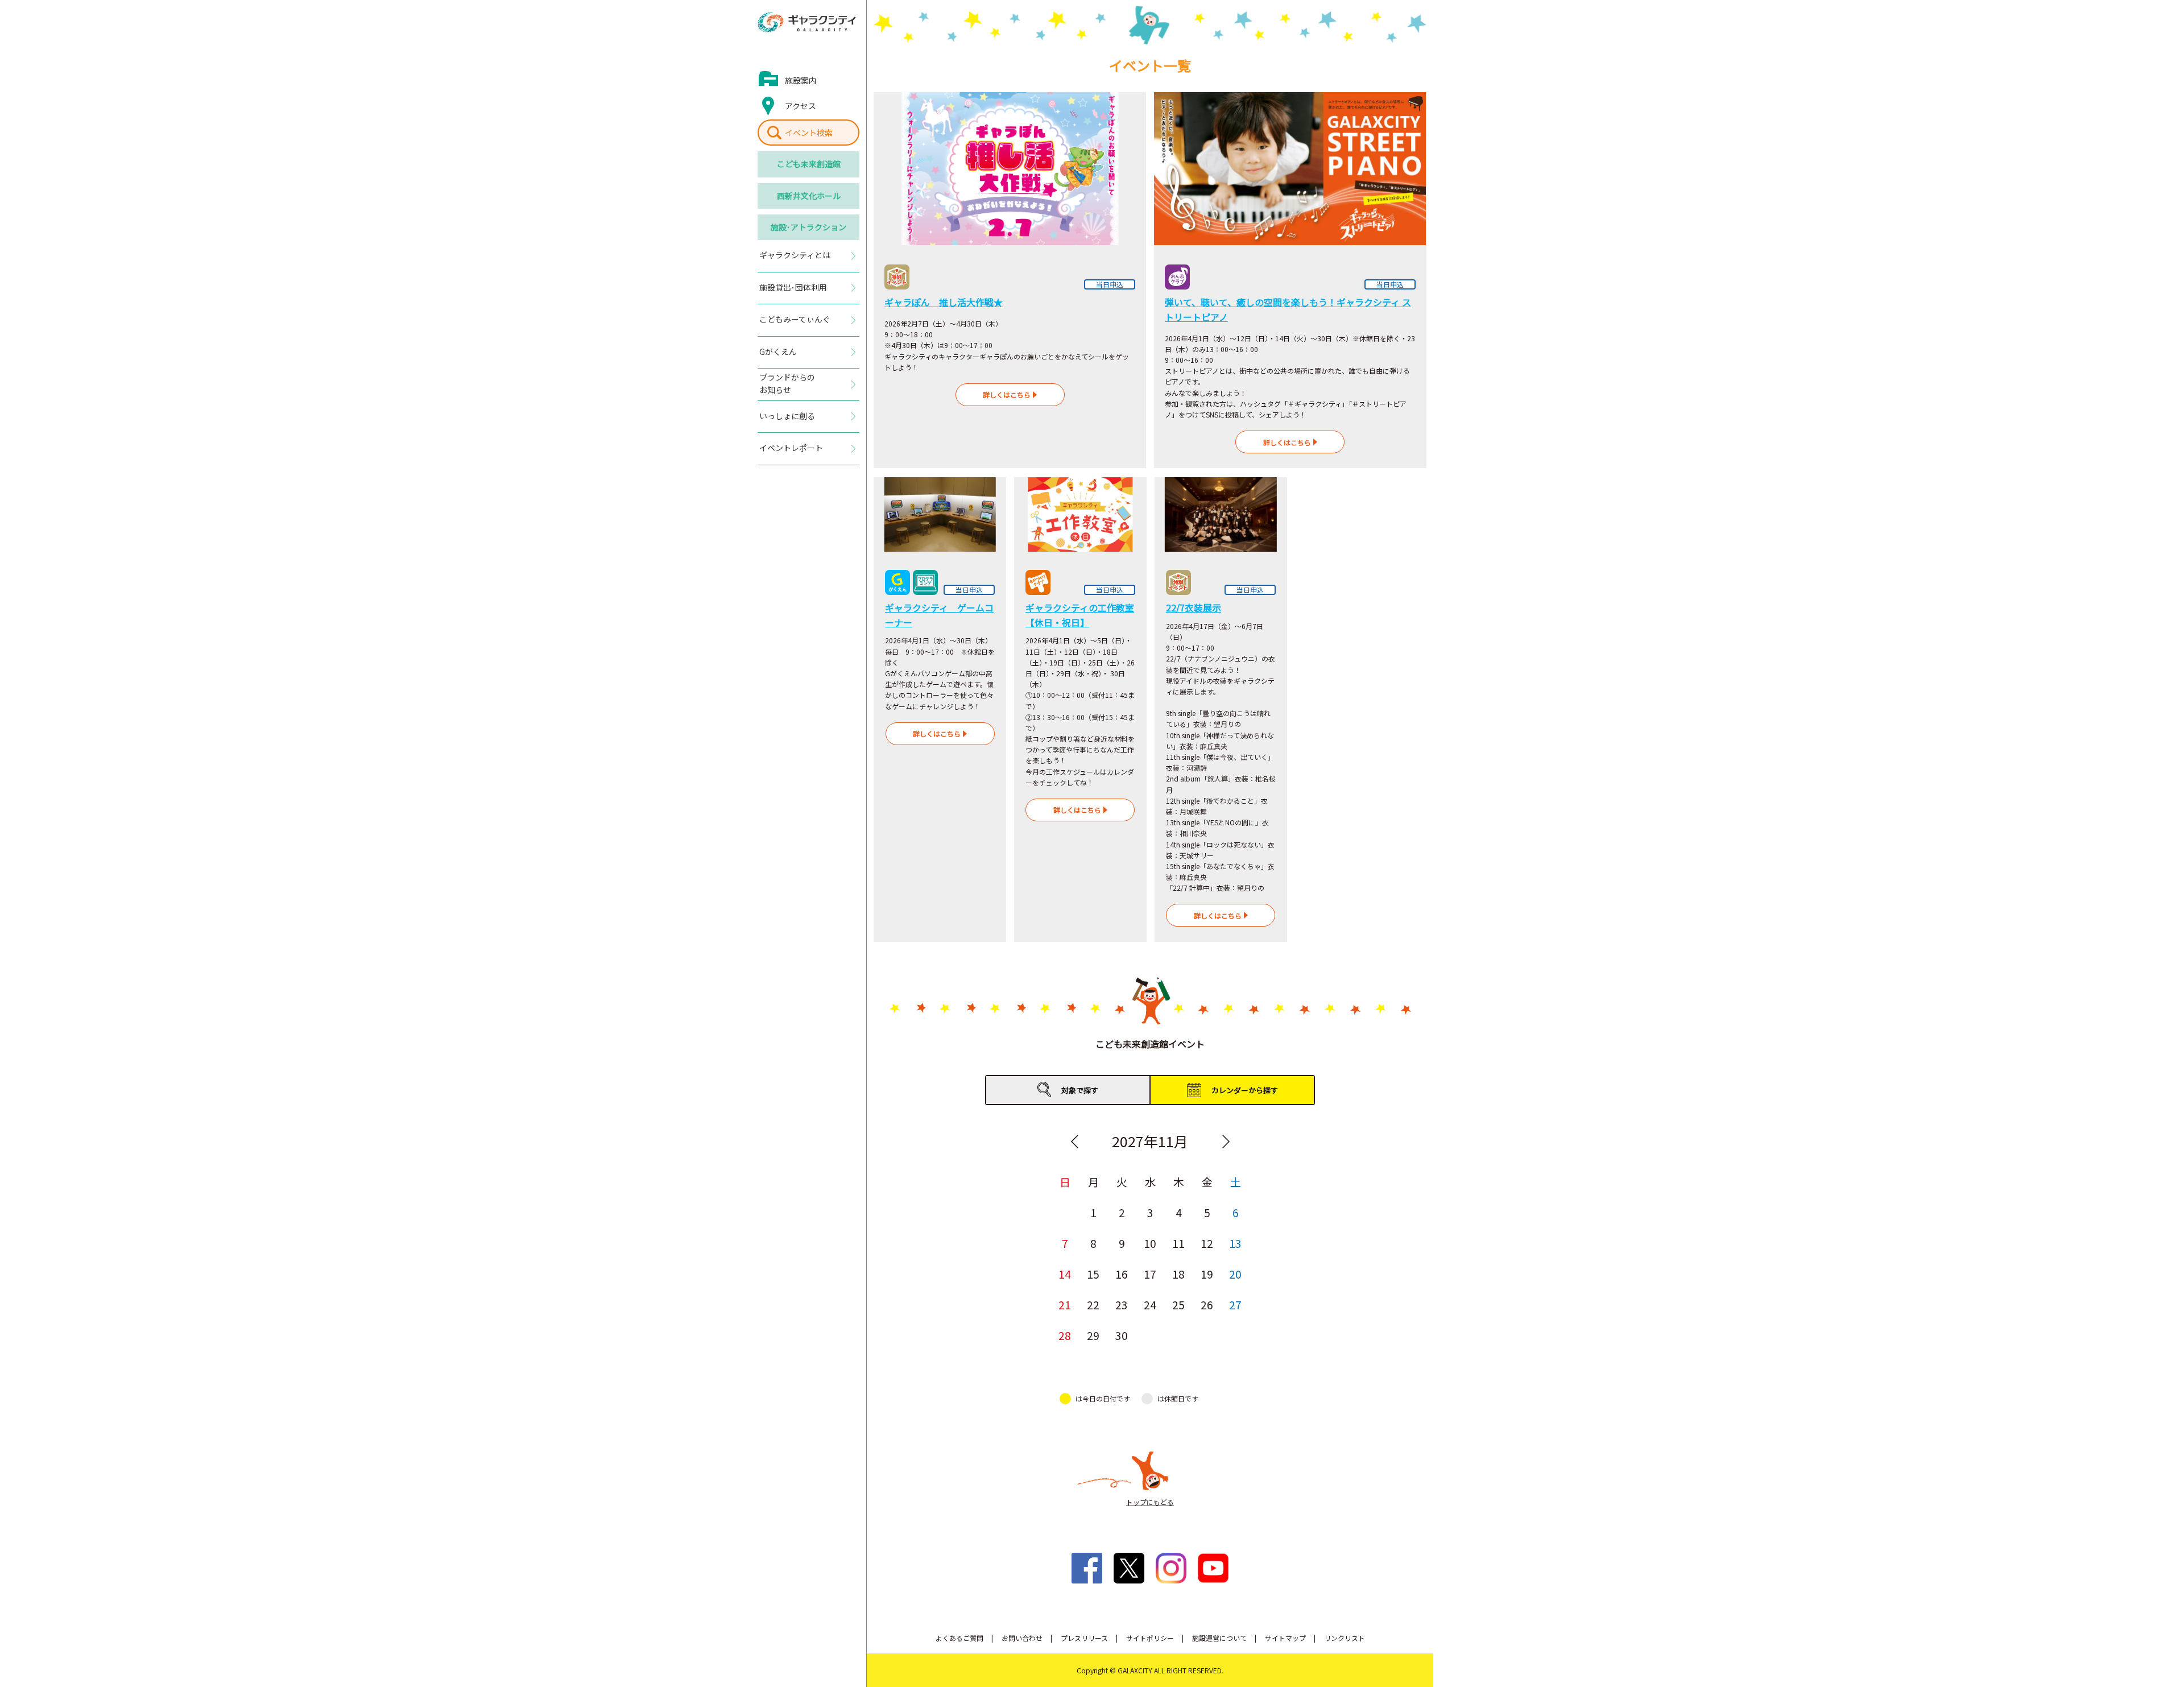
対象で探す (1080, 1090)
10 (1150, 1243)
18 (1178, 1274)
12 (1207, 1243)
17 (1150, 1274)
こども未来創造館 (809, 164)
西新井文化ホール (809, 196)
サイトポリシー (1150, 1638)
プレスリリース (1084, 1638)
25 (1178, 1304)
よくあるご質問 (959, 1638)
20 (1235, 1274)
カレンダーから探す (1245, 1090)
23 (1122, 1304)
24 (1150, 1304)
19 (1207, 1274)
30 (1122, 1335)
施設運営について (1219, 1638)
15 (1093, 1274)
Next (1226, 1142)
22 (1093, 1304)
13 (1235, 1243)
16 (1122, 1274)
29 (1093, 1335)
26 (1207, 1304)
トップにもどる (1150, 1502)
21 (1065, 1304)
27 (1235, 1304)
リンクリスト (1345, 1638)
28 (1065, 1335)
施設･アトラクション (808, 227)
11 (1178, 1243)
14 (1065, 1274)
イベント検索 (809, 133)
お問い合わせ (1022, 1638)
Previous (1074, 1142)
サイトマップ (1285, 1638)
